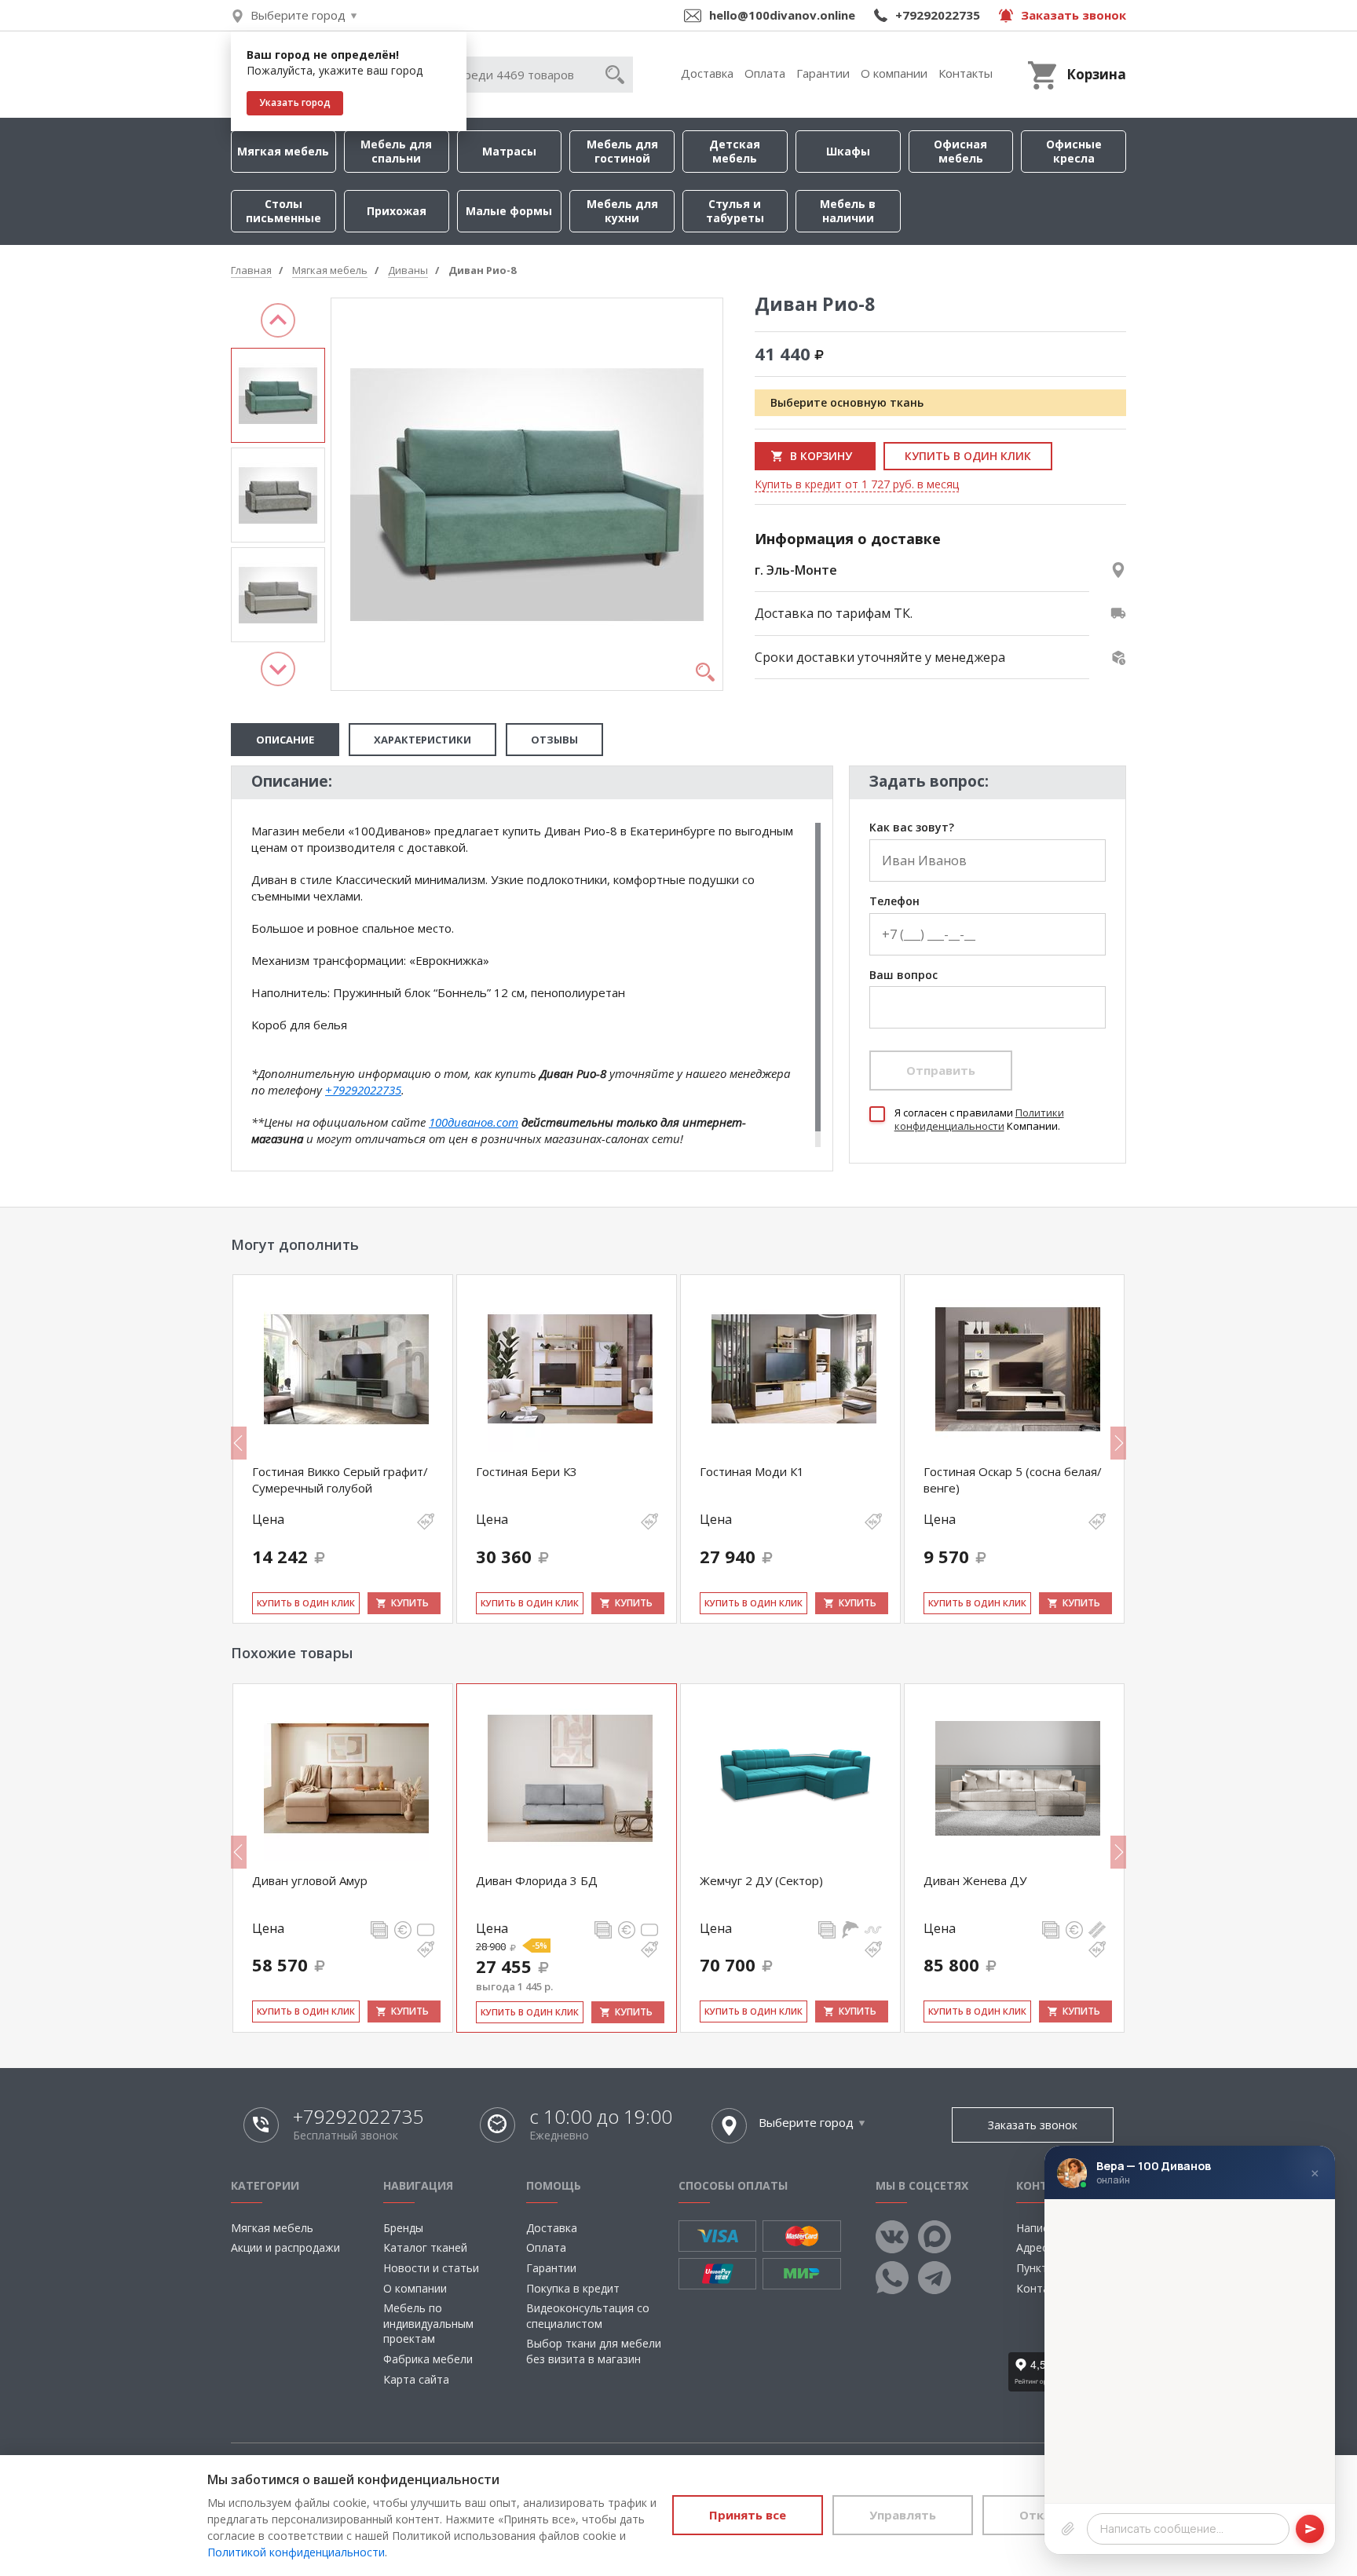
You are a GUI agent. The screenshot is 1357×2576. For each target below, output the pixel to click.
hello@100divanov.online (782, 15)
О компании (894, 73)
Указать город (295, 102)
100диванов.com (474, 1122)
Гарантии (823, 73)
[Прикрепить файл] (1068, 2529)
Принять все (748, 2515)
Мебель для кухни (622, 211)
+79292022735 (938, 15)
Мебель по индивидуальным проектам (428, 2323)
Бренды (403, 2228)
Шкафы (848, 151)
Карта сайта (416, 2379)
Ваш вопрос (903, 976)
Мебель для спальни (396, 151)
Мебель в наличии (848, 211)
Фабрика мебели (428, 2359)
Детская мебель (735, 151)
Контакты (966, 73)
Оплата (765, 73)
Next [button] (278, 669)
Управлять (903, 2515)
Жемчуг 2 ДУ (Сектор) (761, 1880)
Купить (410, 1603)
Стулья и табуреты (735, 211)
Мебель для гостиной (622, 151)
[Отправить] (1310, 2529)
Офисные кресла (1074, 151)
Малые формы (509, 211)
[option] (278, 395)
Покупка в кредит (573, 2288)
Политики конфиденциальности (979, 1119)
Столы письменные (283, 211)
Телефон (894, 902)
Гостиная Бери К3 (527, 1471)
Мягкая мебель (283, 151)
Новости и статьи (431, 2268)
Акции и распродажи (285, 2247)
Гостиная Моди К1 (752, 1471)
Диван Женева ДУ (975, 1880)
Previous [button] (278, 320)
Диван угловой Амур (310, 1880)
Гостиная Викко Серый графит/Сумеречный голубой (340, 1479)
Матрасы (509, 151)
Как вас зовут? (912, 828)
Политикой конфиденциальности (296, 2552)
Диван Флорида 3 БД (537, 1880)
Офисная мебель (960, 151)
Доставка (707, 73)
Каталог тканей (425, 2247)
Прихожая (397, 211)
